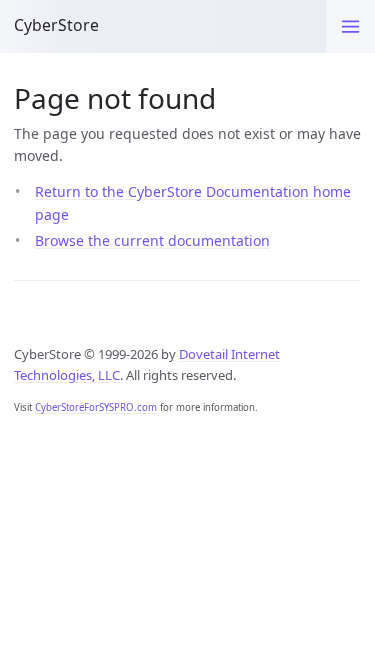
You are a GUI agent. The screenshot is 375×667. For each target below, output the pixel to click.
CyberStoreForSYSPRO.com (96, 407)
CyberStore (56, 25)
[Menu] (350, 26)
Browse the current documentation (152, 240)
